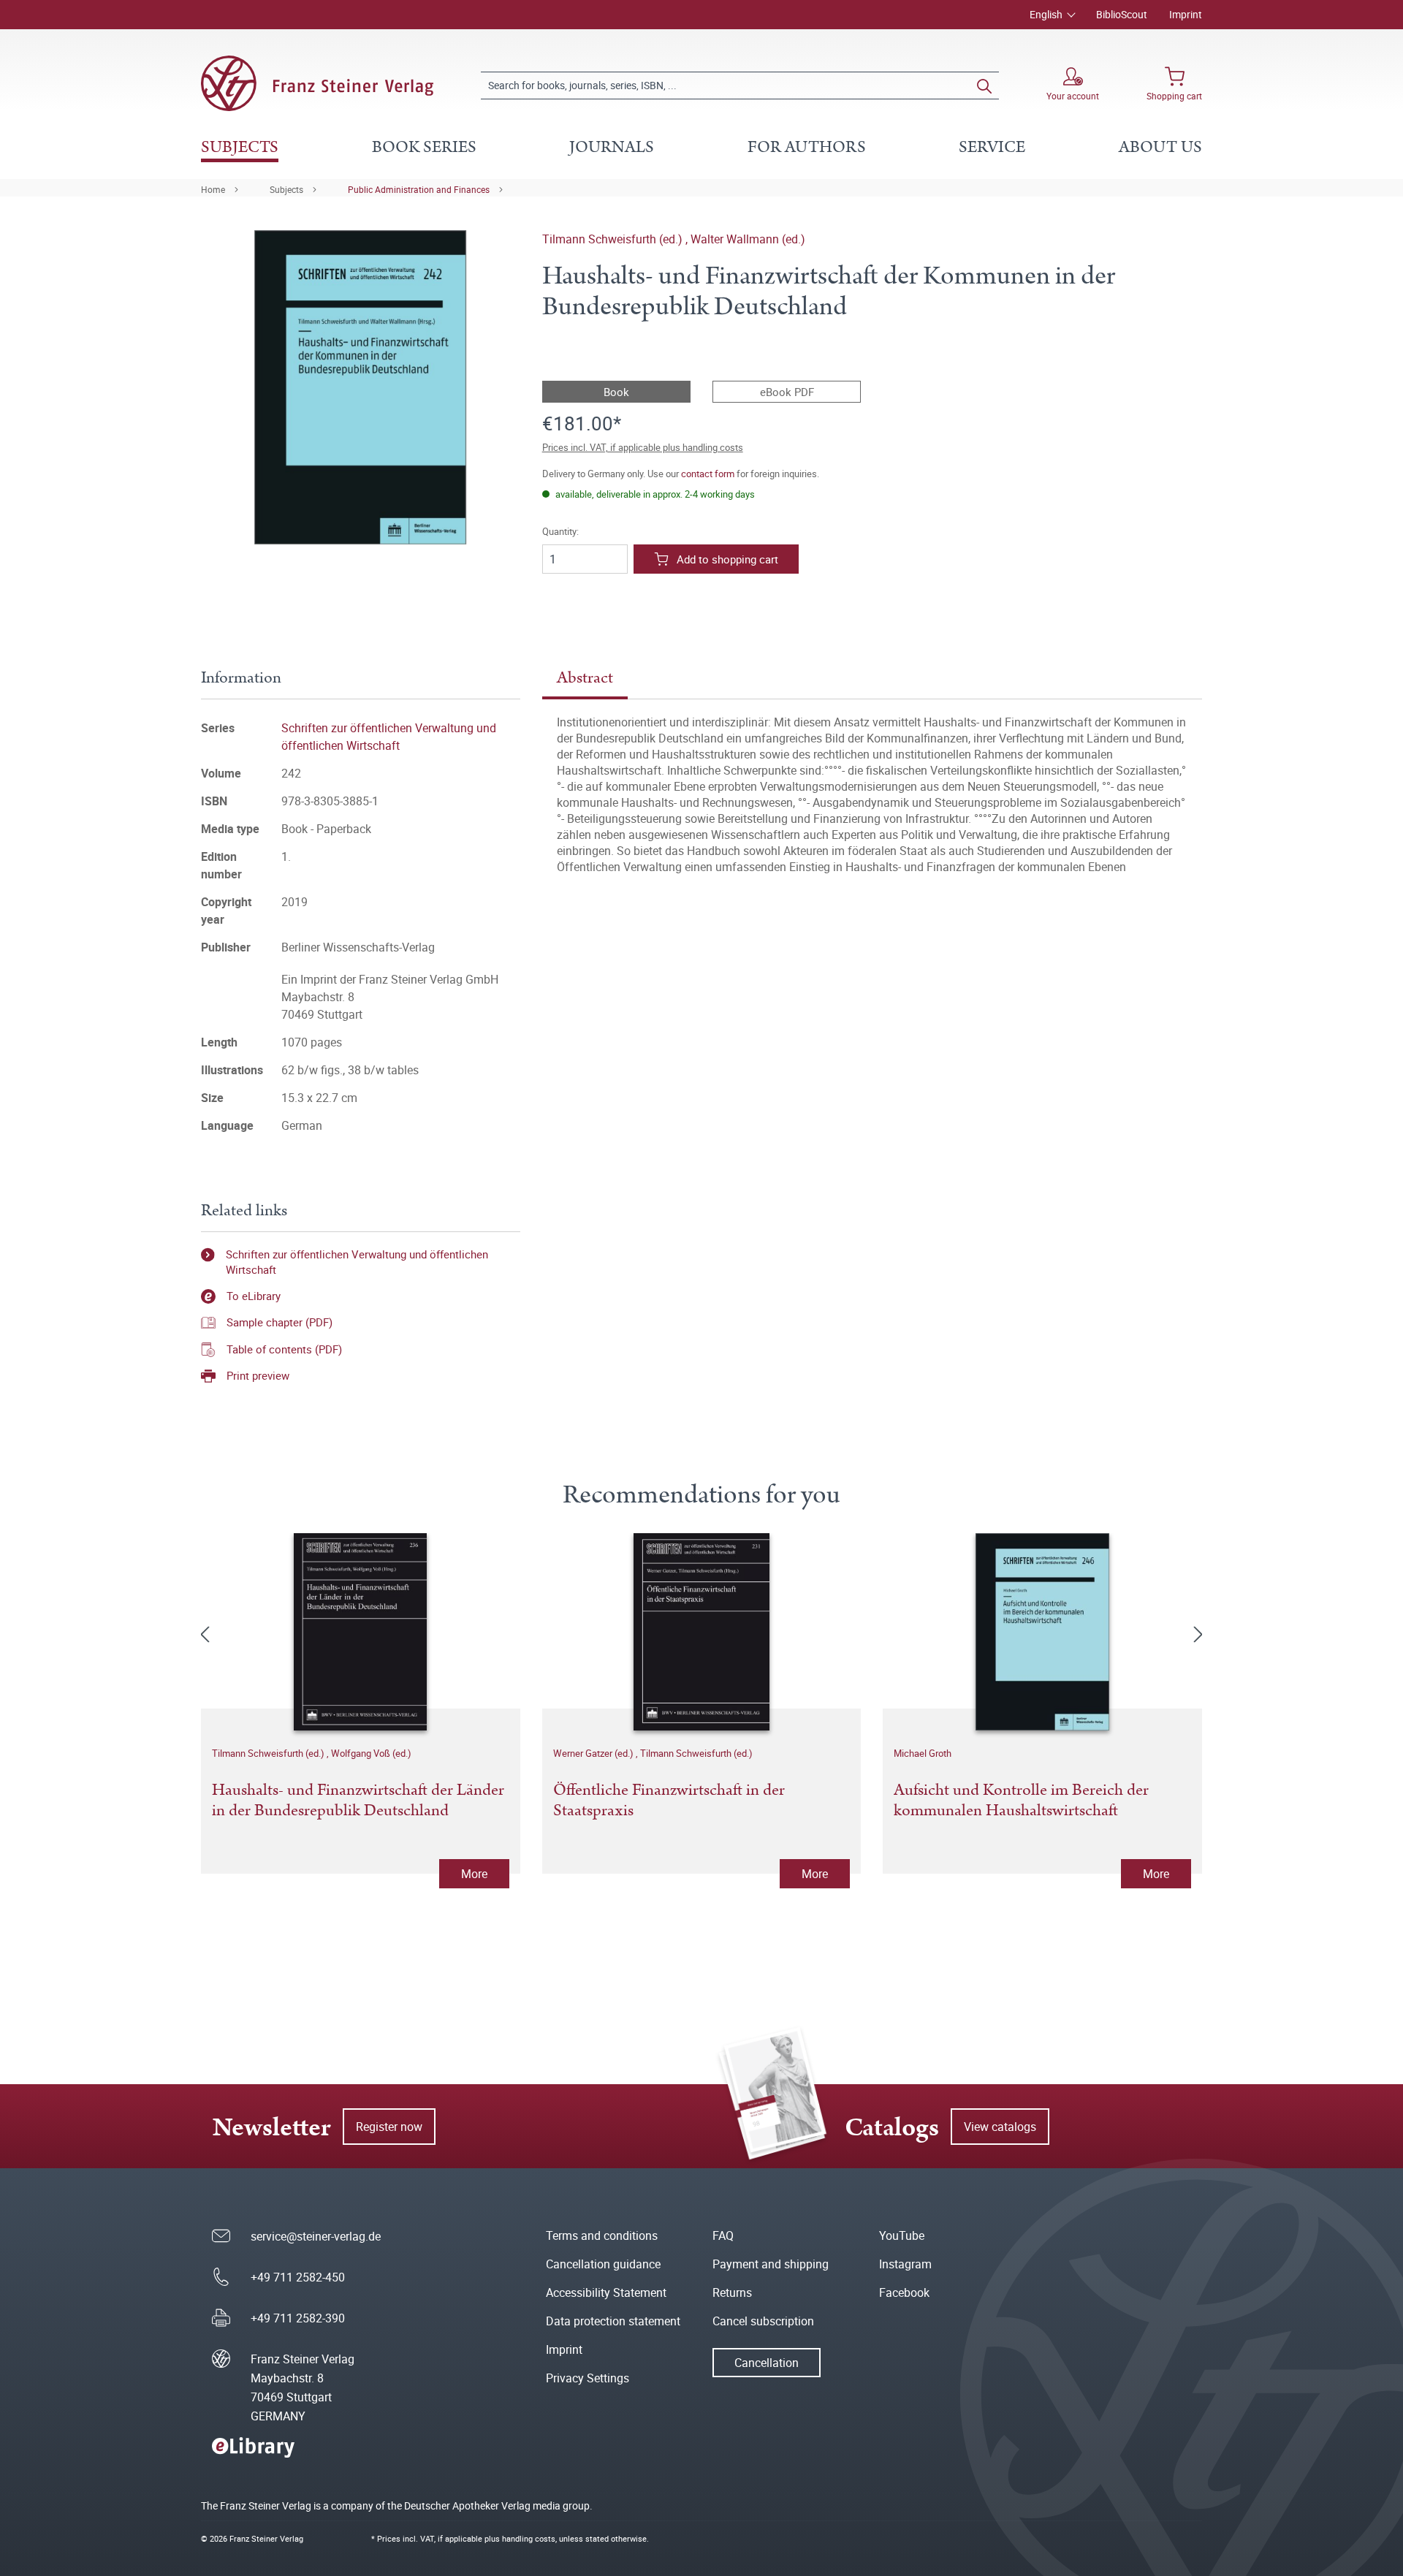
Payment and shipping (771, 2264)
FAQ (723, 2235)
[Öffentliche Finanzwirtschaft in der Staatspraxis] (702, 1632)
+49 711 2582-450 (298, 2277)
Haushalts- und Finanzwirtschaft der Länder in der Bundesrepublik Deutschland (358, 1801)
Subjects (286, 189)
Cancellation (767, 2363)
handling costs (529, 2538)
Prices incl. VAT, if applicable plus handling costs (643, 447)
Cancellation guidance (603, 2264)
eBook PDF (787, 392)
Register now (389, 2127)
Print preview (258, 1375)
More (474, 1874)
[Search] (984, 86)
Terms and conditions (602, 2235)
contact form (708, 474)
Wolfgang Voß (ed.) (371, 1753)
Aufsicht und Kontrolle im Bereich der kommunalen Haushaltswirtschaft (1021, 1801)
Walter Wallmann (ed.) (748, 239)
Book (616, 392)
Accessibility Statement (606, 2292)
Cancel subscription (763, 2321)
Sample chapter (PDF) (280, 1322)
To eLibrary (254, 1296)
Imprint (1186, 14)
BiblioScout (1122, 14)
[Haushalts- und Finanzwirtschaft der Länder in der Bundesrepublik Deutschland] (361, 1632)
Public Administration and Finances (419, 189)
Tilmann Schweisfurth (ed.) (614, 239)
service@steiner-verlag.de (316, 2236)
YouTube (902, 2235)
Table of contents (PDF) (284, 1349)
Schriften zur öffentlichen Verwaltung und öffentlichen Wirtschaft (357, 1262)
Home (213, 189)
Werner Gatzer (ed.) (594, 1753)
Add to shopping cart (727, 559)
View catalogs (1000, 2127)
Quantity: (560, 532)
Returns (732, 2292)
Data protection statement (613, 2321)
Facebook (904, 2292)
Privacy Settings (588, 2378)
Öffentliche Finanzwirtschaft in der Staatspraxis (669, 1801)
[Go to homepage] (317, 83)
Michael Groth (923, 1753)
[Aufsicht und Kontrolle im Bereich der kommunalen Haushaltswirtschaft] (1042, 1632)
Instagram (905, 2264)
